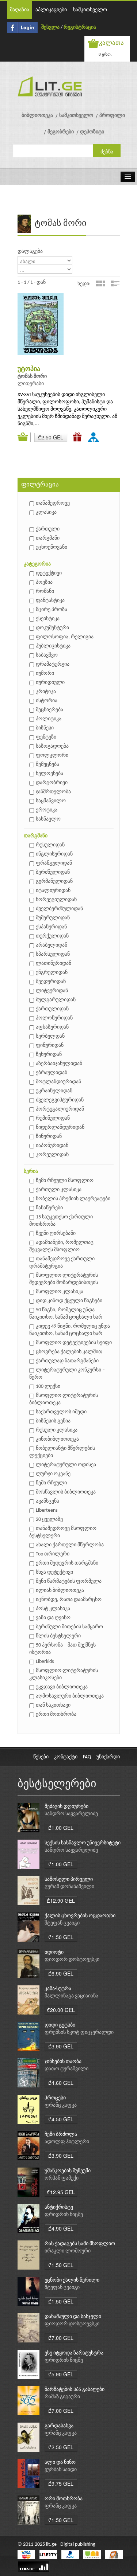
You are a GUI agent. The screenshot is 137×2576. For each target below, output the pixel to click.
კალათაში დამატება (24, 437)
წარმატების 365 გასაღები (75, 2390)
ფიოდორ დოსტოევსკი (72, 1960)
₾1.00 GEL (61, 1828)
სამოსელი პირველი (69, 1880)
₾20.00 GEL (61, 2010)
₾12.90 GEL (61, 1900)
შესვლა (50, 28)
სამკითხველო (90, 10)
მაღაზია (20, 10)
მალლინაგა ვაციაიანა (71, 1996)
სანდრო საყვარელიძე (71, 1814)
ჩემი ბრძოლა (61, 2135)
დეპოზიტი (92, 132)
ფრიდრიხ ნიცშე (64, 2215)
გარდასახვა (59, 2426)
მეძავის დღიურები (66, 1807)
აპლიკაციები (51, 10)
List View (115, 283)
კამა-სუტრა (58, 1989)
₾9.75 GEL (61, 2483)
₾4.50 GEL (61, 2119)
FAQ (87, 1757)
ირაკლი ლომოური (68, 2251)
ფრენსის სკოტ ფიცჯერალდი (79, 2033)
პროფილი (112, 116)
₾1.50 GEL (61, 1937)
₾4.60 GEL (61, 2083)
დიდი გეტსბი (60, 2025)
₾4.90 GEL (61, 2228)
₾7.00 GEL (61, 2338)
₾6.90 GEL (61, 1973)
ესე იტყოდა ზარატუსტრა (74, 2353)
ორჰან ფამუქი (62, 2178)
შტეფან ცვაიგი (62, 1923)
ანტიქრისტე (59, 2207)
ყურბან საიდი (61, 2470)
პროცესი (55, 2098)
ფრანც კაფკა (61, 2105)
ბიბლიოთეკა (37, 116)
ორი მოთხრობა (64, 2499)
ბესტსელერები (57, 1784)
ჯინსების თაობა (63, 2062)
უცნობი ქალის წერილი (72, 2280)
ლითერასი (31, 384)
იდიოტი (54, 1952)
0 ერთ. (105, 54)
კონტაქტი (66, 1757)
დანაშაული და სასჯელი (73, 2317)
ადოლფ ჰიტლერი (67, 2142)
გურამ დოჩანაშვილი (69, 1887)
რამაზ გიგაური (62, 2397)
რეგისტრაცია (80, 28)
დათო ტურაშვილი (66, 2069)
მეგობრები (61, 132)
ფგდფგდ (95, 437)
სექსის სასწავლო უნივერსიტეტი (83, 1843)
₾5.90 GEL (61, 2374)
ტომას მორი (32, 377)
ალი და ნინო (60, 2463)
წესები (41, 1757)
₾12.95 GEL (61, 2192)
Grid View (101, 283)
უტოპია (29, 369)
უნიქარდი (108, 1757)
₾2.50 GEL (51, 437)
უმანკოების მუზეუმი (68, 2171)
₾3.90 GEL (61, 2046)
